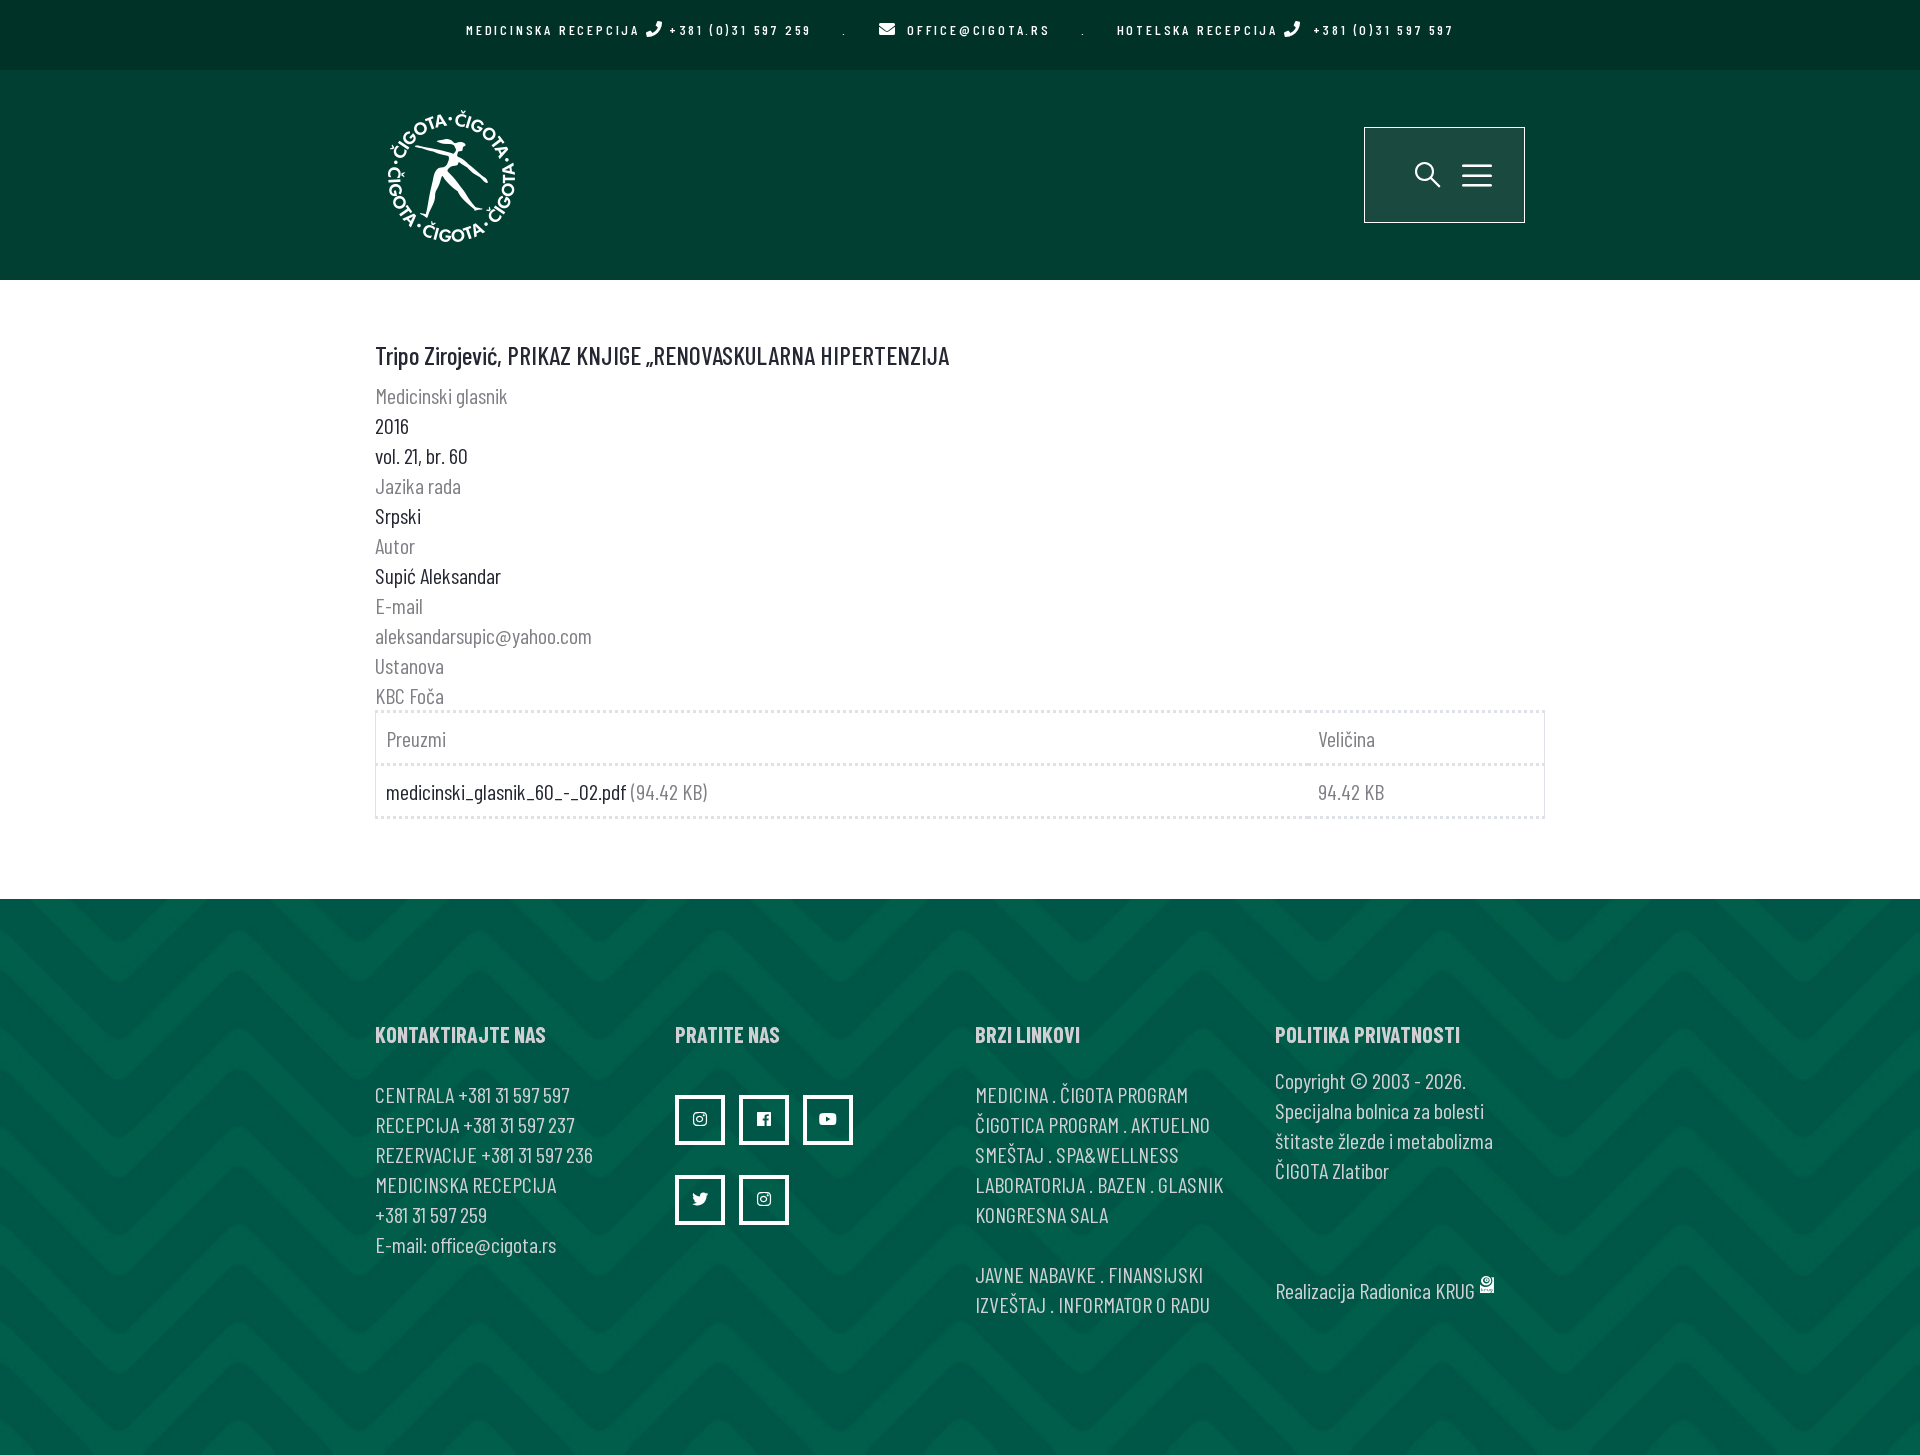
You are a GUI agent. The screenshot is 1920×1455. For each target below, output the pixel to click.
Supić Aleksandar (438, 575)
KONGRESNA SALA (1041, 1214)
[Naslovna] (450, 175)
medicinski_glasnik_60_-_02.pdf (506, 791)
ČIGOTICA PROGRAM (1047, 1124)
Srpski (398, 515)
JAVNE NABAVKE (1035, 1274)
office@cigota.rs (979, 29)
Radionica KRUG (1417, 1290)
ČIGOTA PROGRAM (1124, 1094)
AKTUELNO (1170, 1124)
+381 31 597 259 (431, 1214)
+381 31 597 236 (537, 1154)
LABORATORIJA (1030, 1184)
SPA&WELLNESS (1117, 1154)
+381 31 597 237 (518, 1124)
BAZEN (1121, 1184)
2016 (392, 425)
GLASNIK (1190, 1184)
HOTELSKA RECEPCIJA (1285, 29)
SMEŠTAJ (1009, 1154)
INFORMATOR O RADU (1134, 1304)
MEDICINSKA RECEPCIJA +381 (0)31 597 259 (639, 29)
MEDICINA (1011, 1094)
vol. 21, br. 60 (421, 455)
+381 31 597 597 (513, 1094)
